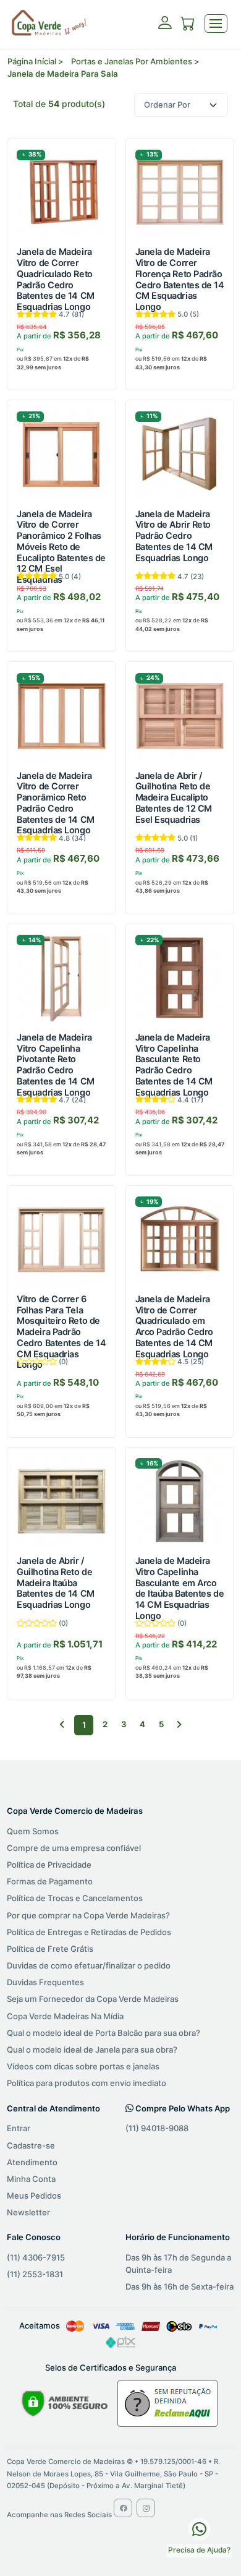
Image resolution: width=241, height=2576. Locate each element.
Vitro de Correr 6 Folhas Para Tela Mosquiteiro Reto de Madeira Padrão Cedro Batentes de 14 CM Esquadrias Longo (61, 1332)
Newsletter (28, 2212)
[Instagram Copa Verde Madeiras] (146, 2508)
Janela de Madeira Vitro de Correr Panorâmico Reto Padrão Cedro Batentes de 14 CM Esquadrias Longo (55, 803)
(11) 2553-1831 (35, 2274)
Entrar (19, 2128)
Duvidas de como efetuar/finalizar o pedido (89, 1965)
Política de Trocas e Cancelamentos (75, 1898)
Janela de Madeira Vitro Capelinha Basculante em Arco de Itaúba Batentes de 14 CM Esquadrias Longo (180, 1588)
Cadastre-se (31, 2145)
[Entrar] (165, 27)
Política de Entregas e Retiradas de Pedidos (89, 1932)
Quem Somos (33, 1831)
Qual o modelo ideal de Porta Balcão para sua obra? (104, 2033)
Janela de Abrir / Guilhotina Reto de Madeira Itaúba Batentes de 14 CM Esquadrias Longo (55, 1582)
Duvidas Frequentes (45, 1982)
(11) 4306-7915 (36, 2257)
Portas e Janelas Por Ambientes (132, 61)
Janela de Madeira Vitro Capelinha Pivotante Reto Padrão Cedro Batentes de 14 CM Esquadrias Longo (55, 1065)
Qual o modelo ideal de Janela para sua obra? (92, 2050)
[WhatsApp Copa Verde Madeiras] (199, 2528)
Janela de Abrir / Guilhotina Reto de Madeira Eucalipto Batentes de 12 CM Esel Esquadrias (174, 797)
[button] (188, 25)
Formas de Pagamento (50, 1881)
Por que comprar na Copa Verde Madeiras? (88, 1915)
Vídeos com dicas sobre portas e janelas (83, 2066)
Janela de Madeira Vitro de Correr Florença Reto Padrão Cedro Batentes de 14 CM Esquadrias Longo (180, 279)
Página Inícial (32, 61)
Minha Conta (31, 2179)
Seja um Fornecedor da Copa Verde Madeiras (93, 1999)
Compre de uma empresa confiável (74, 1848)
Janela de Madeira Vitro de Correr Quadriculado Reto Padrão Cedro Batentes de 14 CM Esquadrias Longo (55, 279)
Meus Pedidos (34, 2196)
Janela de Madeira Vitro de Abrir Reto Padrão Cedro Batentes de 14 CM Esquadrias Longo (174, 536)
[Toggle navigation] (216, 24)
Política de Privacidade (49, 1865)
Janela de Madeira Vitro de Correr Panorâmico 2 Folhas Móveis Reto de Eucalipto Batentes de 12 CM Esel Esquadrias (61, 547)
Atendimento (32, 2162)
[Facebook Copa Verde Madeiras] (123, 2508)
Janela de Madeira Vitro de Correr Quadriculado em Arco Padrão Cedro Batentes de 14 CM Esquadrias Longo (174, 1326)
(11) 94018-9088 (157, 2128)
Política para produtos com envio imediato (87, 2083)
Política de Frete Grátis (50, 1949)
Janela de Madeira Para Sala (63, 74)
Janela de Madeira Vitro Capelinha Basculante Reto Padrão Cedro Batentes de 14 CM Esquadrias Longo (174, 1065)
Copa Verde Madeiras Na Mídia (65, 2016)
